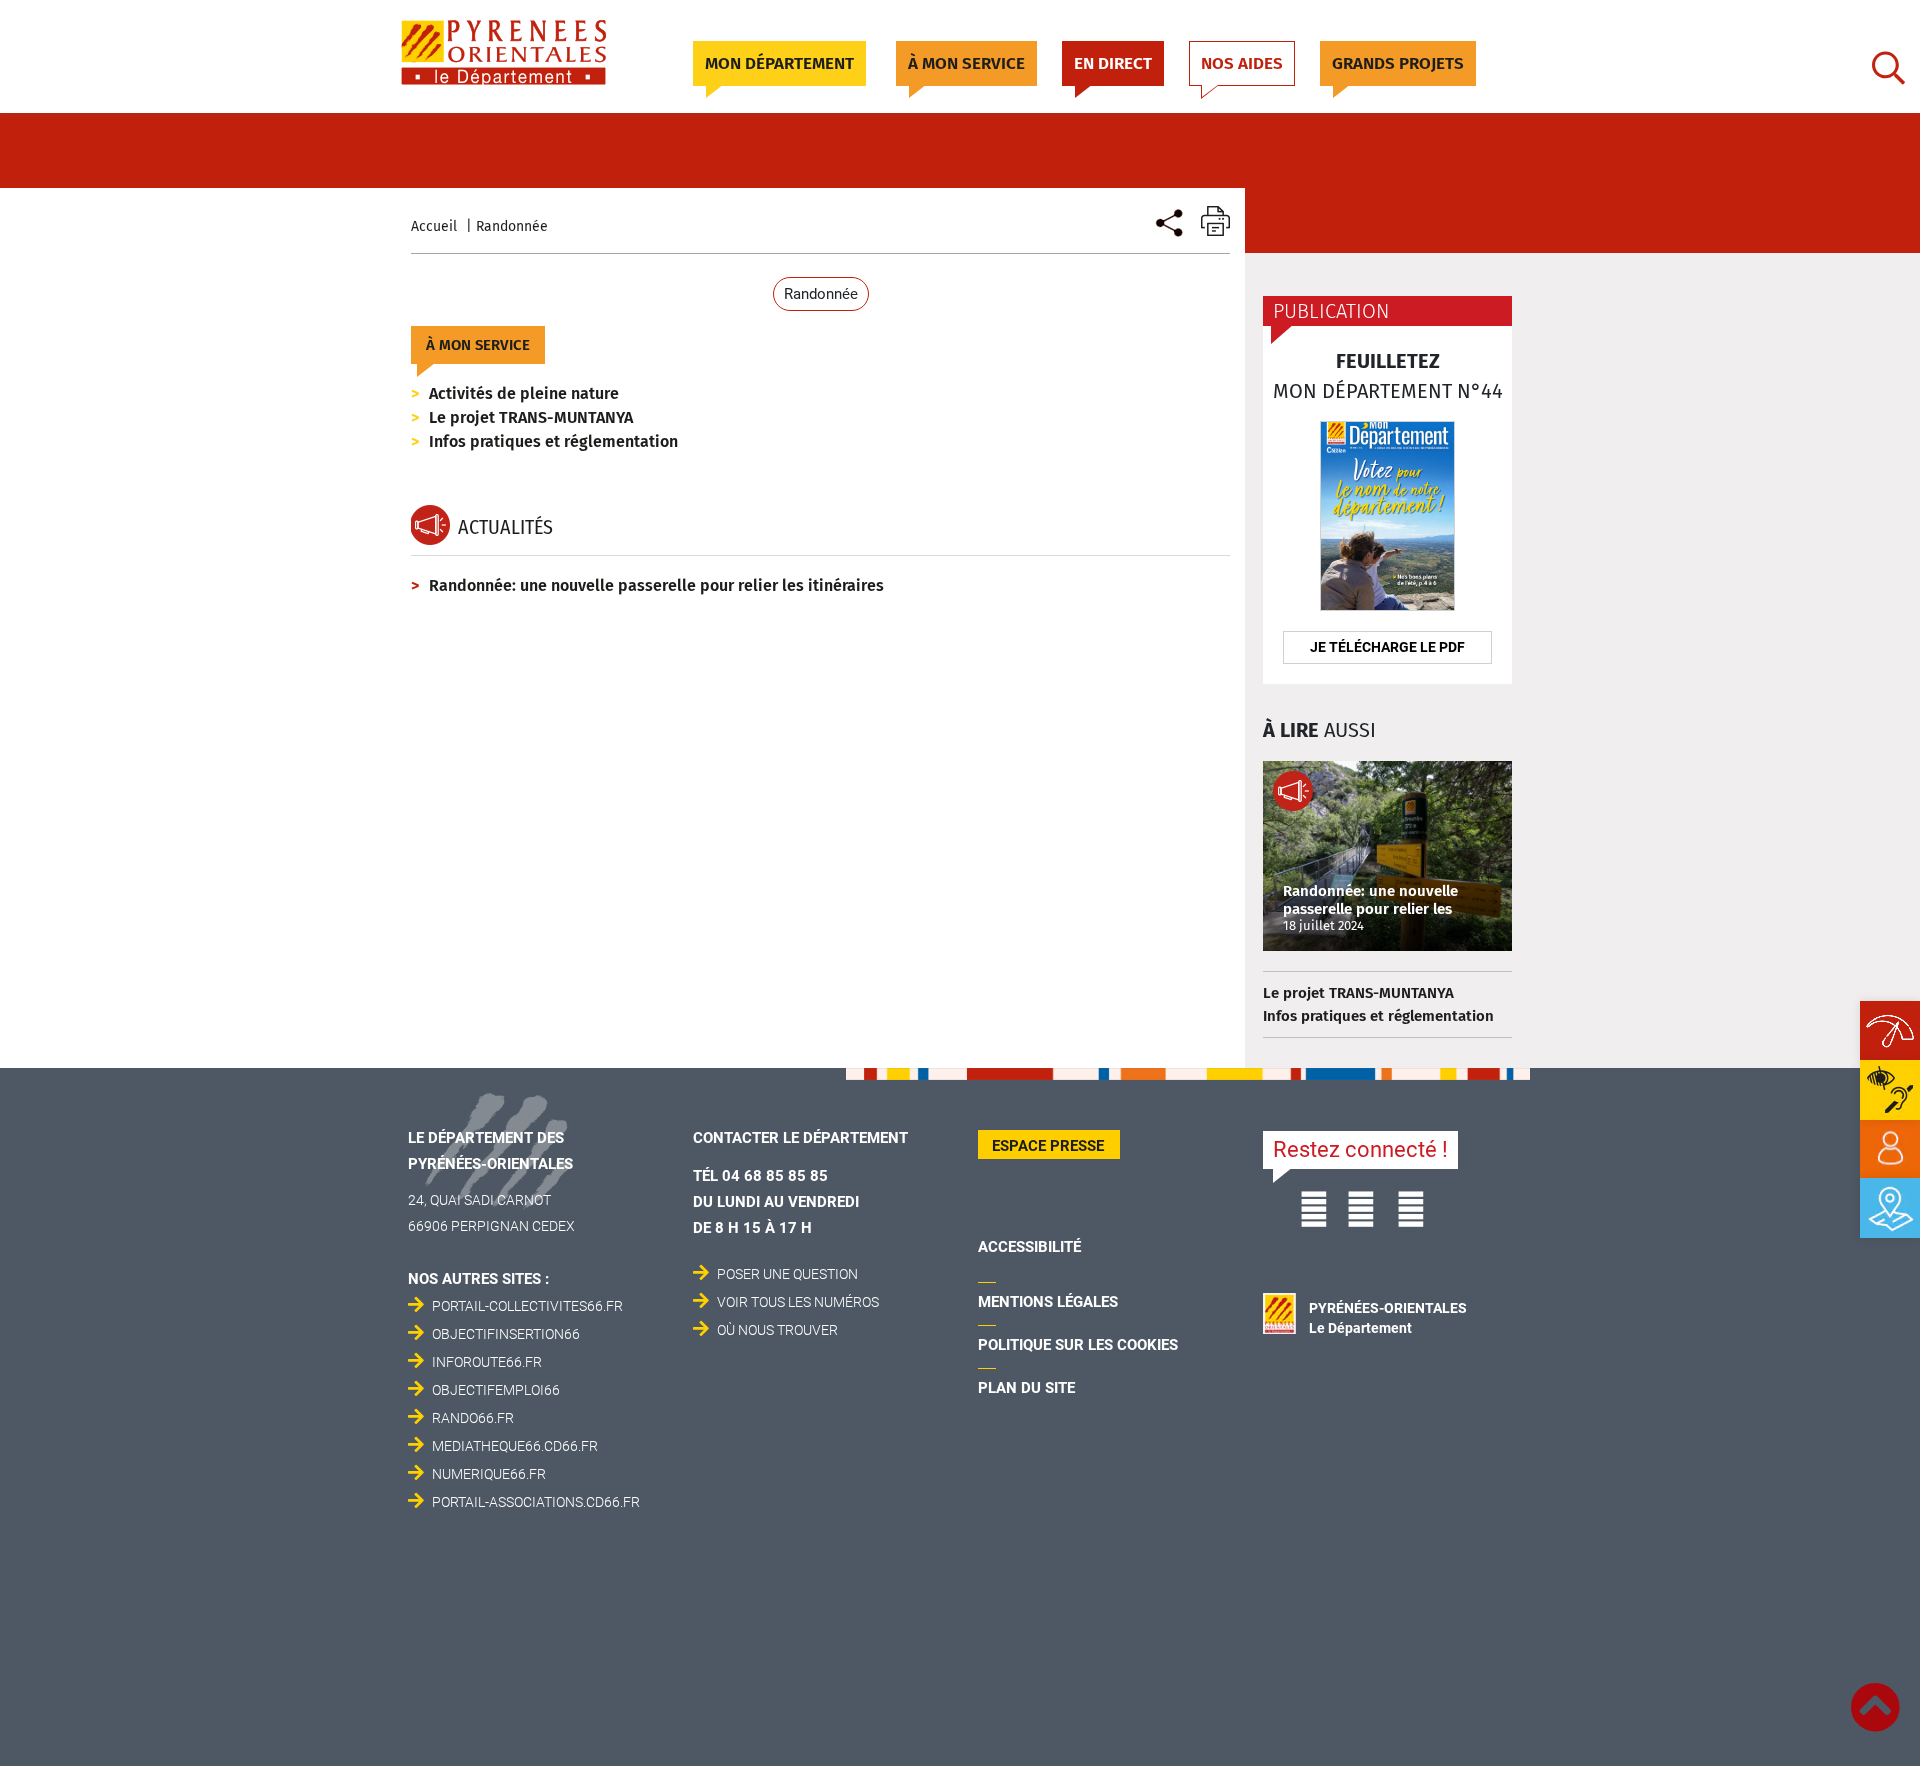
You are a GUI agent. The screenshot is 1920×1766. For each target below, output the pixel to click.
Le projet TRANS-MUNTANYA (531, 417)
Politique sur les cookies (1078, 1345)
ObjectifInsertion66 (506, 1334)
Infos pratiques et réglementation (553, 441)
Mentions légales (1048, 1302)
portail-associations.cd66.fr (536, 1502)
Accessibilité (1029, 1247)
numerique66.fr (489, 1474)
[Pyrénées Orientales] (526, 52)
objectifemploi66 (496, 1390)
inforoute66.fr (487, 1362)
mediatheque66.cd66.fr (515, 1446)
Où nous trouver (777, 1330)
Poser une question (787, 1274)
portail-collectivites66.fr (527, 1306)
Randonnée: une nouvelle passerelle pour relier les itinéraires (656, 585)
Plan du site (1026, 1388)
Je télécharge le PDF (1387, 647)
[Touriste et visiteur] (1167, 220)
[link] (1890, 1149)
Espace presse (1048, 1146)
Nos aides (1242, 63)
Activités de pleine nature (524, 393)
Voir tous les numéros (798, 1302)
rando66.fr (473, 1418)
